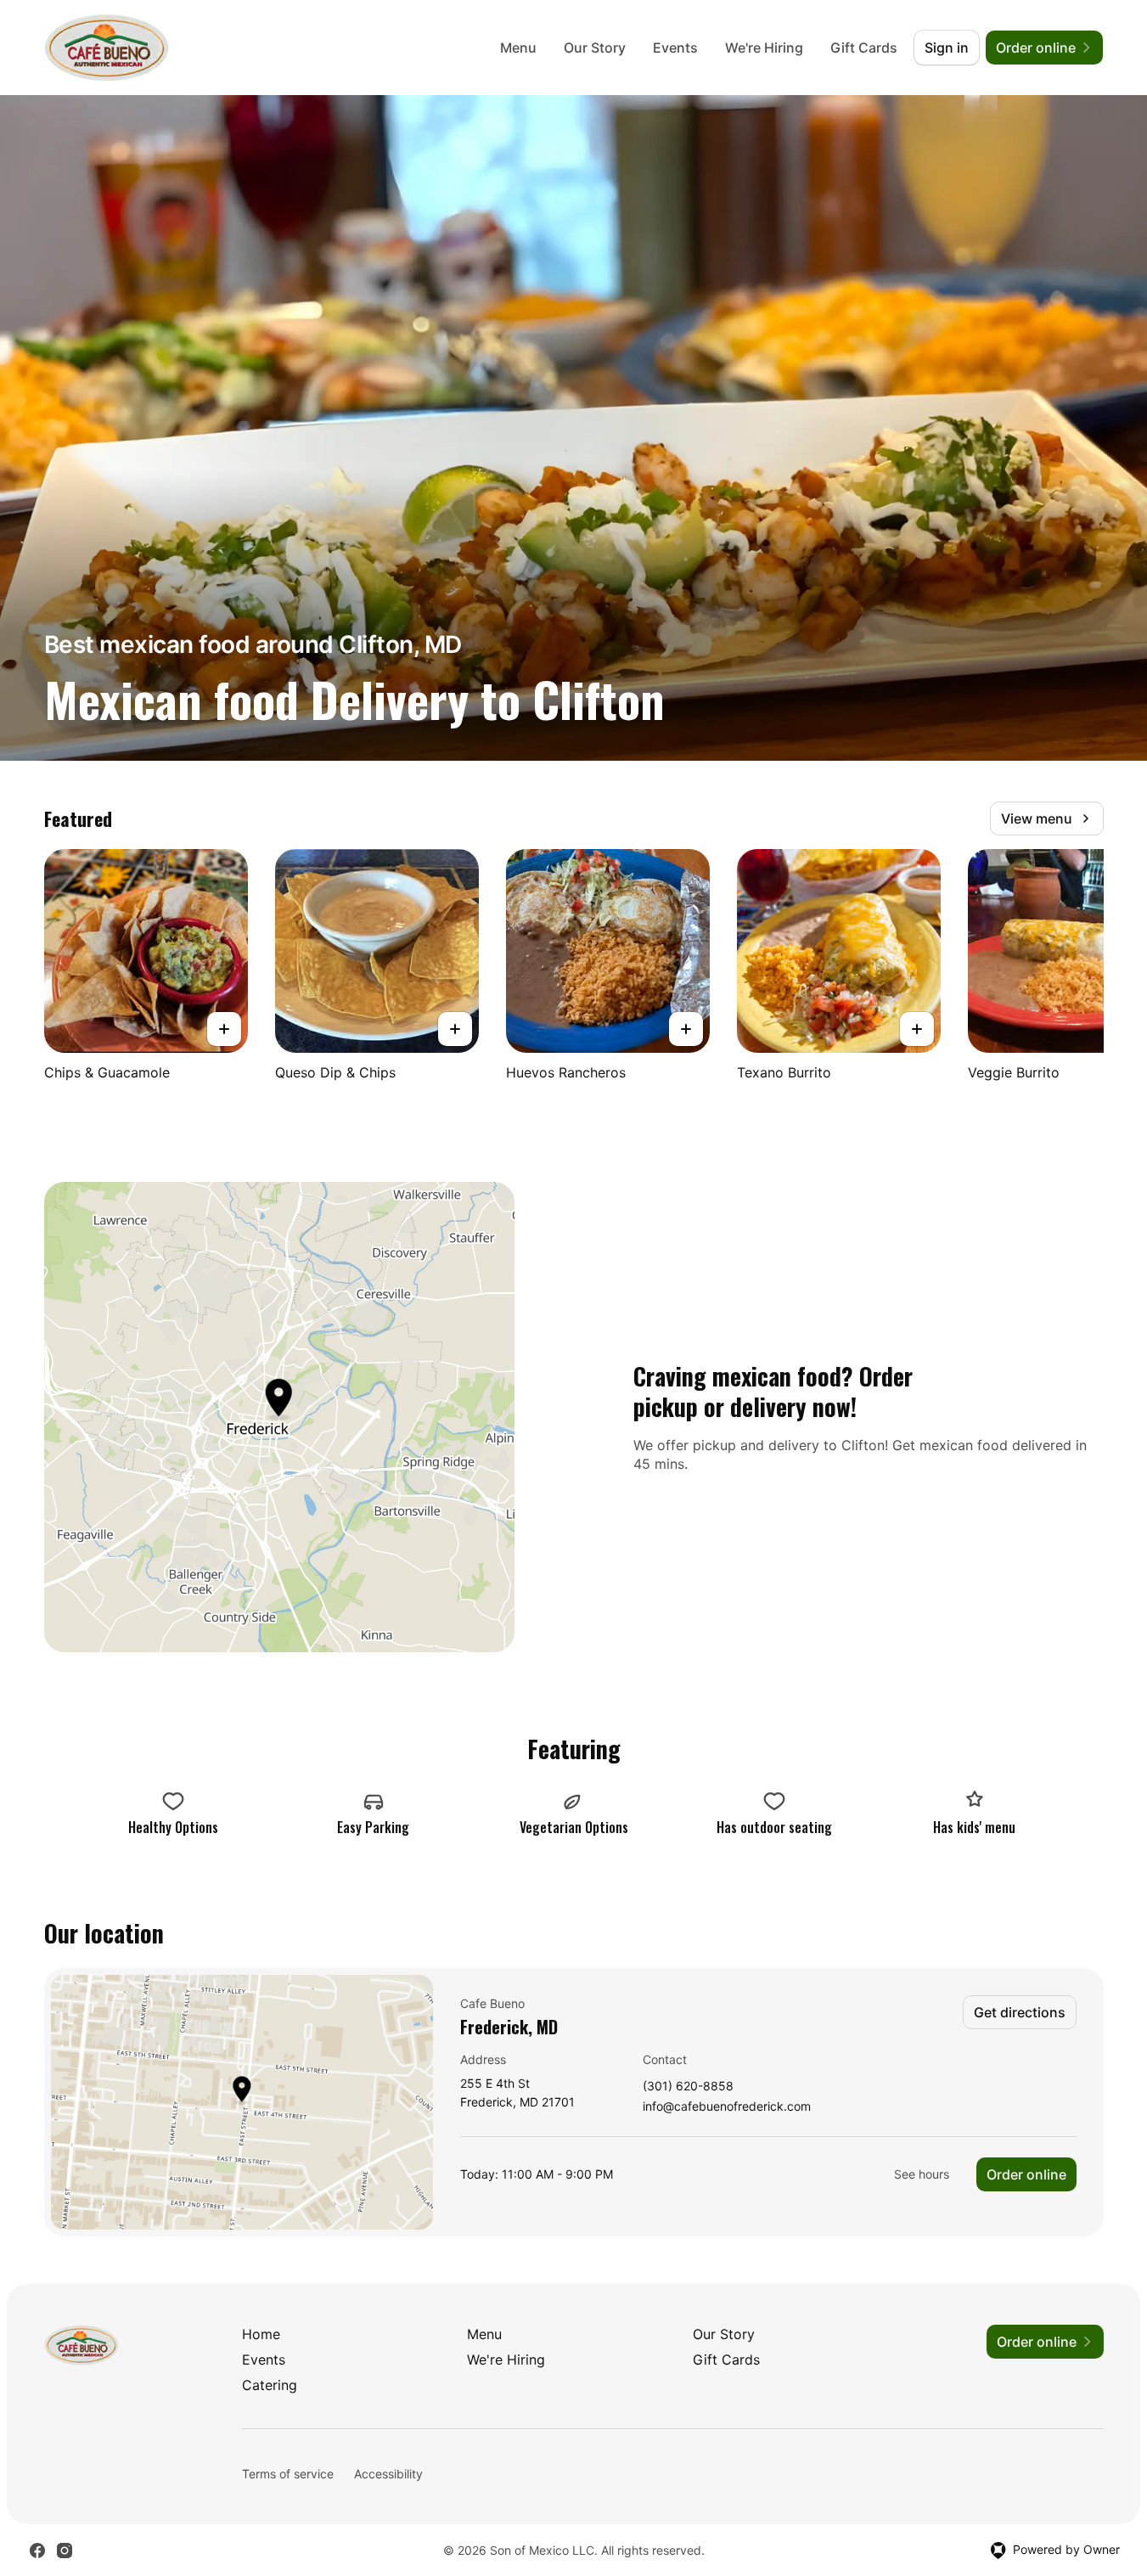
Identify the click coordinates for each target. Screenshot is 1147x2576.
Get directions (1020, 2012)
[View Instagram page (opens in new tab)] (65, 2551)
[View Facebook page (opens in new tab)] (37, 2551)
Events (675, 48)
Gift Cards (864, 48)
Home (261, 2334)
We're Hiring (764, 48)
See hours (922, 2174)
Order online (1026, 2174)
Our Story (595, 48)
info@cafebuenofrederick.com (727, 2107)
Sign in (947, 48)
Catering (270, 2385)
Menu (518, 48)
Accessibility (388, 2474)
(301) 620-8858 (688, 2087)
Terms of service (288, 2474)
